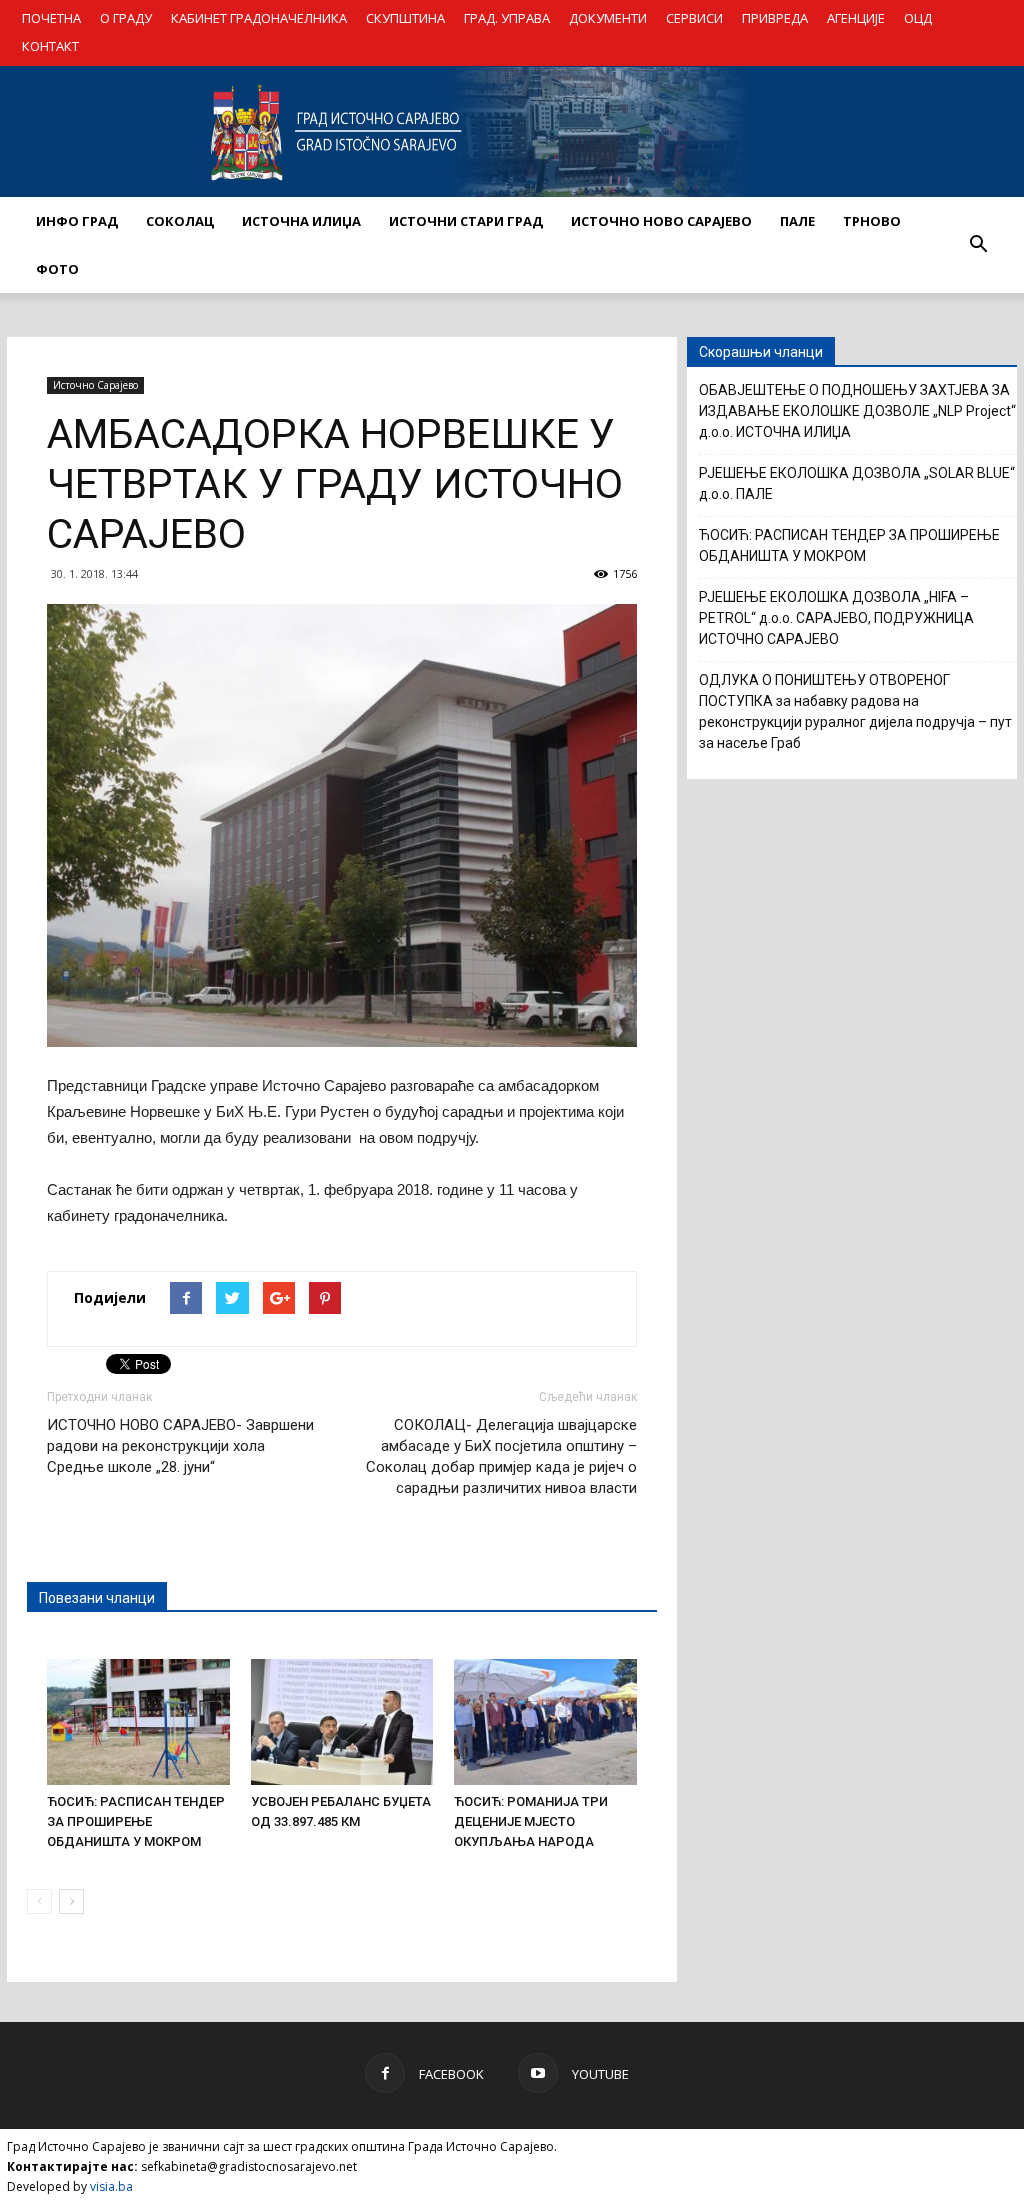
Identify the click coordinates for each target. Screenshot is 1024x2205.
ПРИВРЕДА (775, 18)
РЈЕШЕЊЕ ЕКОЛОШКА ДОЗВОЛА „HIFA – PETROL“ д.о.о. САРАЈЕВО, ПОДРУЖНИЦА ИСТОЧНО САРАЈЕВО (836, 618)
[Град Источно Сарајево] (512, 132)
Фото (57, 269)
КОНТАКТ (50, 46)
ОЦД (918, 18)
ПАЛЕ (797, 221)
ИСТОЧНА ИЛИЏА (301, 221)
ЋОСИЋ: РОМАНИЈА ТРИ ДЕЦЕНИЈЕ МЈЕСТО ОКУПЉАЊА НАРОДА (531, 1821)
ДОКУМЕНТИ (608, 18)
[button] (978, 245)
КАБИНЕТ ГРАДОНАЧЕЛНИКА (259, 18)
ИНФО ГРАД (77, 221)
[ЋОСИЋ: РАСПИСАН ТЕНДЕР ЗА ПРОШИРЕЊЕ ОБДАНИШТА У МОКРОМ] (138, 1722)
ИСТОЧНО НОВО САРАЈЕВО (661, 221)
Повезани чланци (97, 1598)
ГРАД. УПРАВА (507, 18)
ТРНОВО (872, 221)
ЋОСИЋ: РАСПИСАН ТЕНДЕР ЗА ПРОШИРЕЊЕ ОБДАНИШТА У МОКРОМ (136, 1821)
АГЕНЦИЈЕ (856, 18)
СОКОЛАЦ (180, 221)
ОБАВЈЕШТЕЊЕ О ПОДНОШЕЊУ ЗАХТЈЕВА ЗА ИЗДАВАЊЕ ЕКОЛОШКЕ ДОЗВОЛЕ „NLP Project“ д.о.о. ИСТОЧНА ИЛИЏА (857, 411)
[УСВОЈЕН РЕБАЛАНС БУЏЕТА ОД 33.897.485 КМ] (342, 1722)
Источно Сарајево (95, 385)
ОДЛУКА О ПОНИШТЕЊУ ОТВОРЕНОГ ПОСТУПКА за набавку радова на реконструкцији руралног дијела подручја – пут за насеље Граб (855, 711)
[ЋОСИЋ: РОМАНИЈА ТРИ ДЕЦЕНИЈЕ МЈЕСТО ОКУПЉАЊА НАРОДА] (545, 1722)
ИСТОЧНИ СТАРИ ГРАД (466, 221)
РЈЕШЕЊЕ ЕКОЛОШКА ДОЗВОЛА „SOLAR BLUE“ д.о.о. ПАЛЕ (857, 483)
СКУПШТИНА (405, 18)
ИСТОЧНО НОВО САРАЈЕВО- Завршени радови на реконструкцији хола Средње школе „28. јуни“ (180, 1446)
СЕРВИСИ (694, 18)
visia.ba (111, 2186)
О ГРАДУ (126, 18)
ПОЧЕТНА (51, 18)
